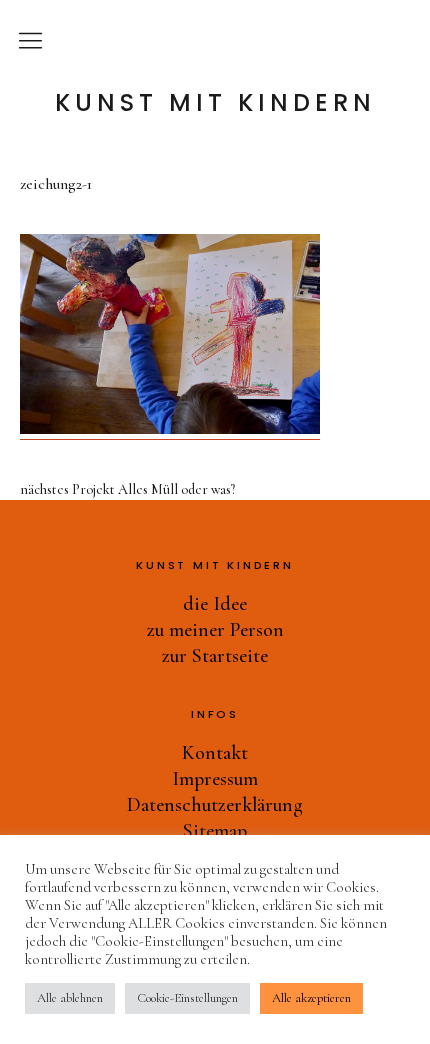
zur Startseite (215, 656)
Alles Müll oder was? (127, 490)
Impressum (215, 779)
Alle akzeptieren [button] (311, 998)
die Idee (215, 604)
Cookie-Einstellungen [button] (187, 998)
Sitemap (215, 831)
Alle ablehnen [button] (70, 998)
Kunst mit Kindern (215, 103)
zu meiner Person (215, 630)
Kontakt (215, 753)
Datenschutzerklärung (215, 805)
